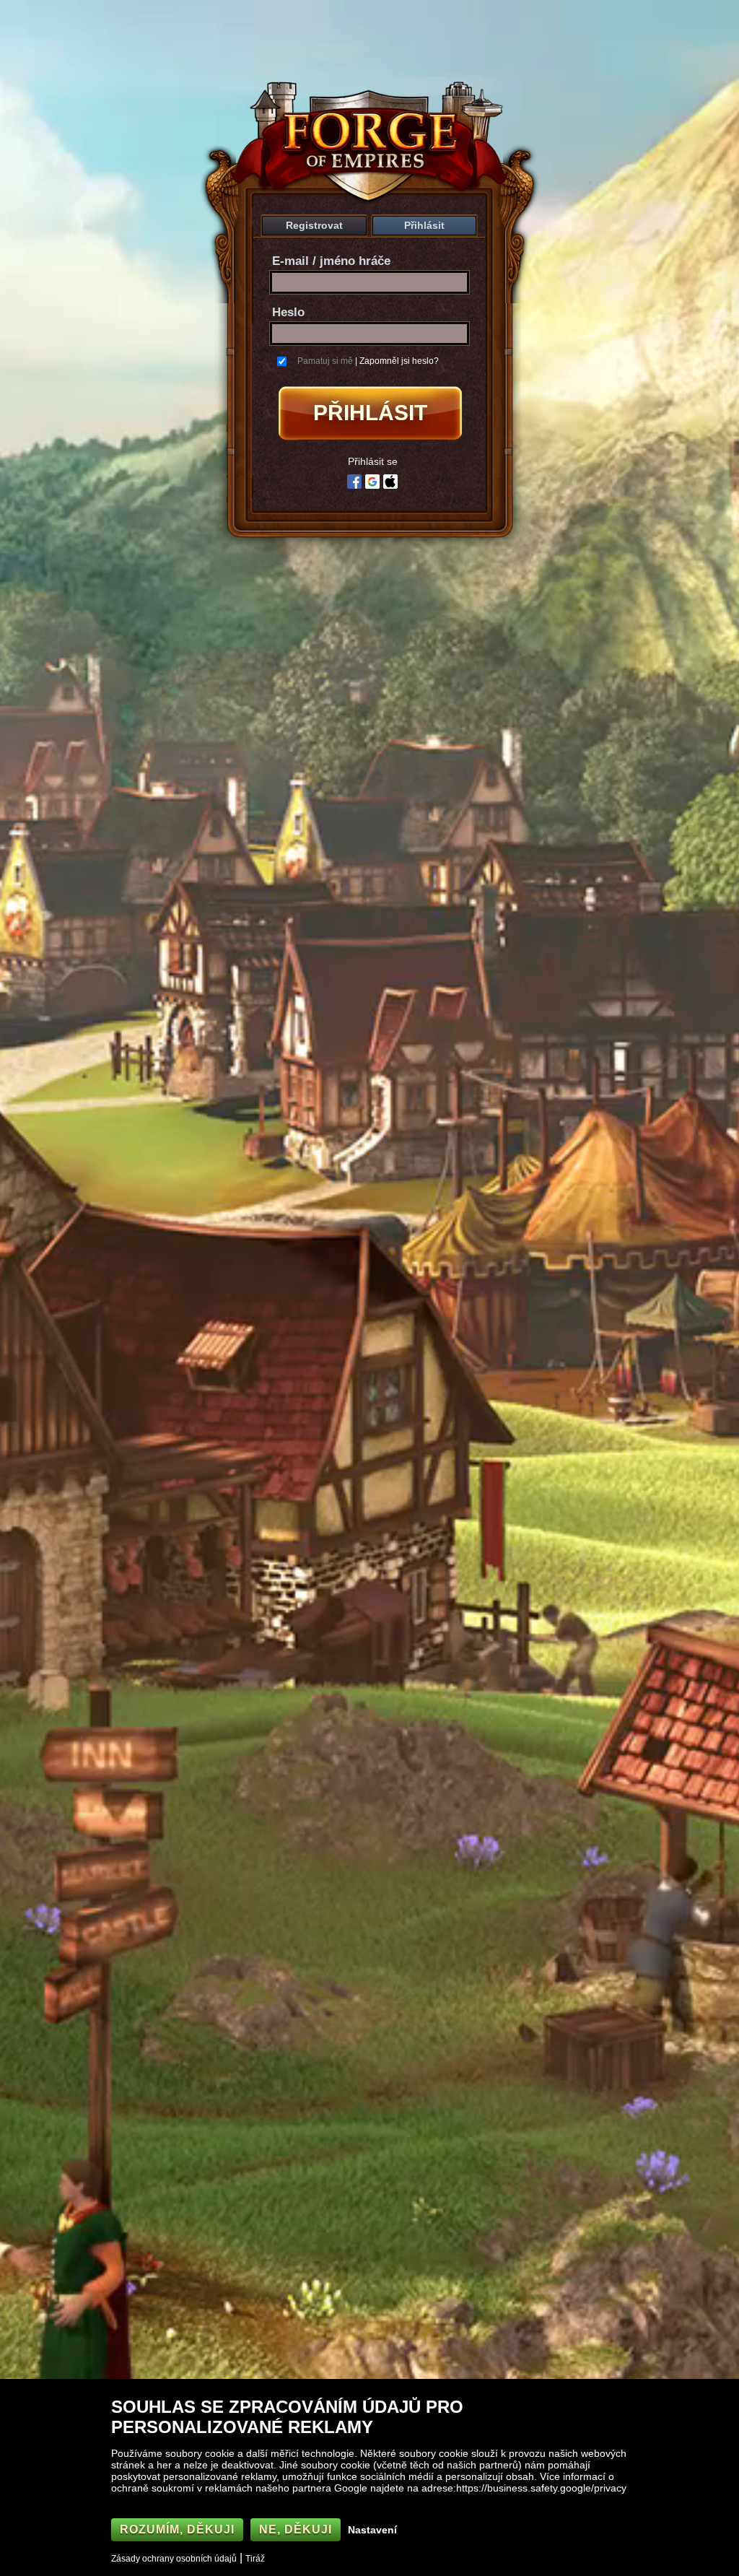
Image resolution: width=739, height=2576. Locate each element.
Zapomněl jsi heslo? (399, 361)
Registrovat (314, 225)
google (372, 482)
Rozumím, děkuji (177, 2529)
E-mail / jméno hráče (331, 261)
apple (390, 482)
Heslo (288, 312)
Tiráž (255, 2559)
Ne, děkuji (296, 2529)
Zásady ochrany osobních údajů (174, 2559)
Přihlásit (424, 225)
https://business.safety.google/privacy (541, 2488)
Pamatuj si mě (325, 361)
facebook (354, 482)
